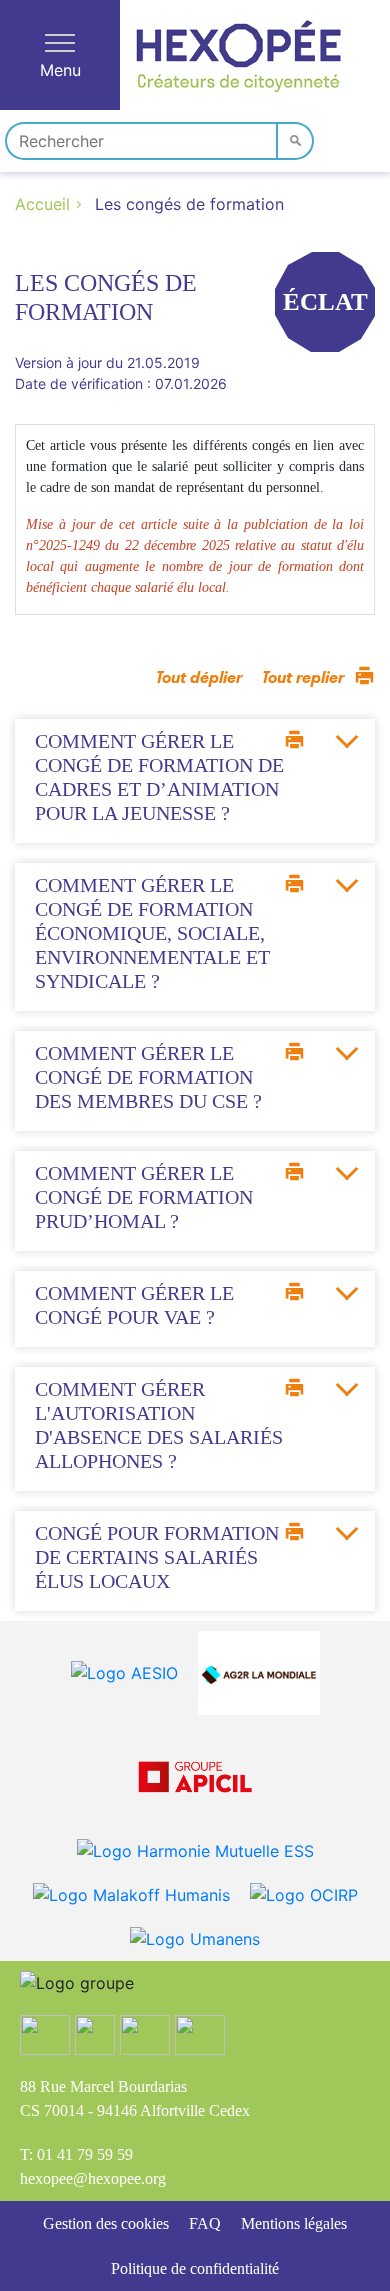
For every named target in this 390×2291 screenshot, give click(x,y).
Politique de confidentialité (195, 2268)
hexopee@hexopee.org (93, 2178)
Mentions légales (294, 2223)
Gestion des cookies (106, 2223)
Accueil (42, 204)
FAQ (205, 2223)
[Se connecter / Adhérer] (342, 138)
